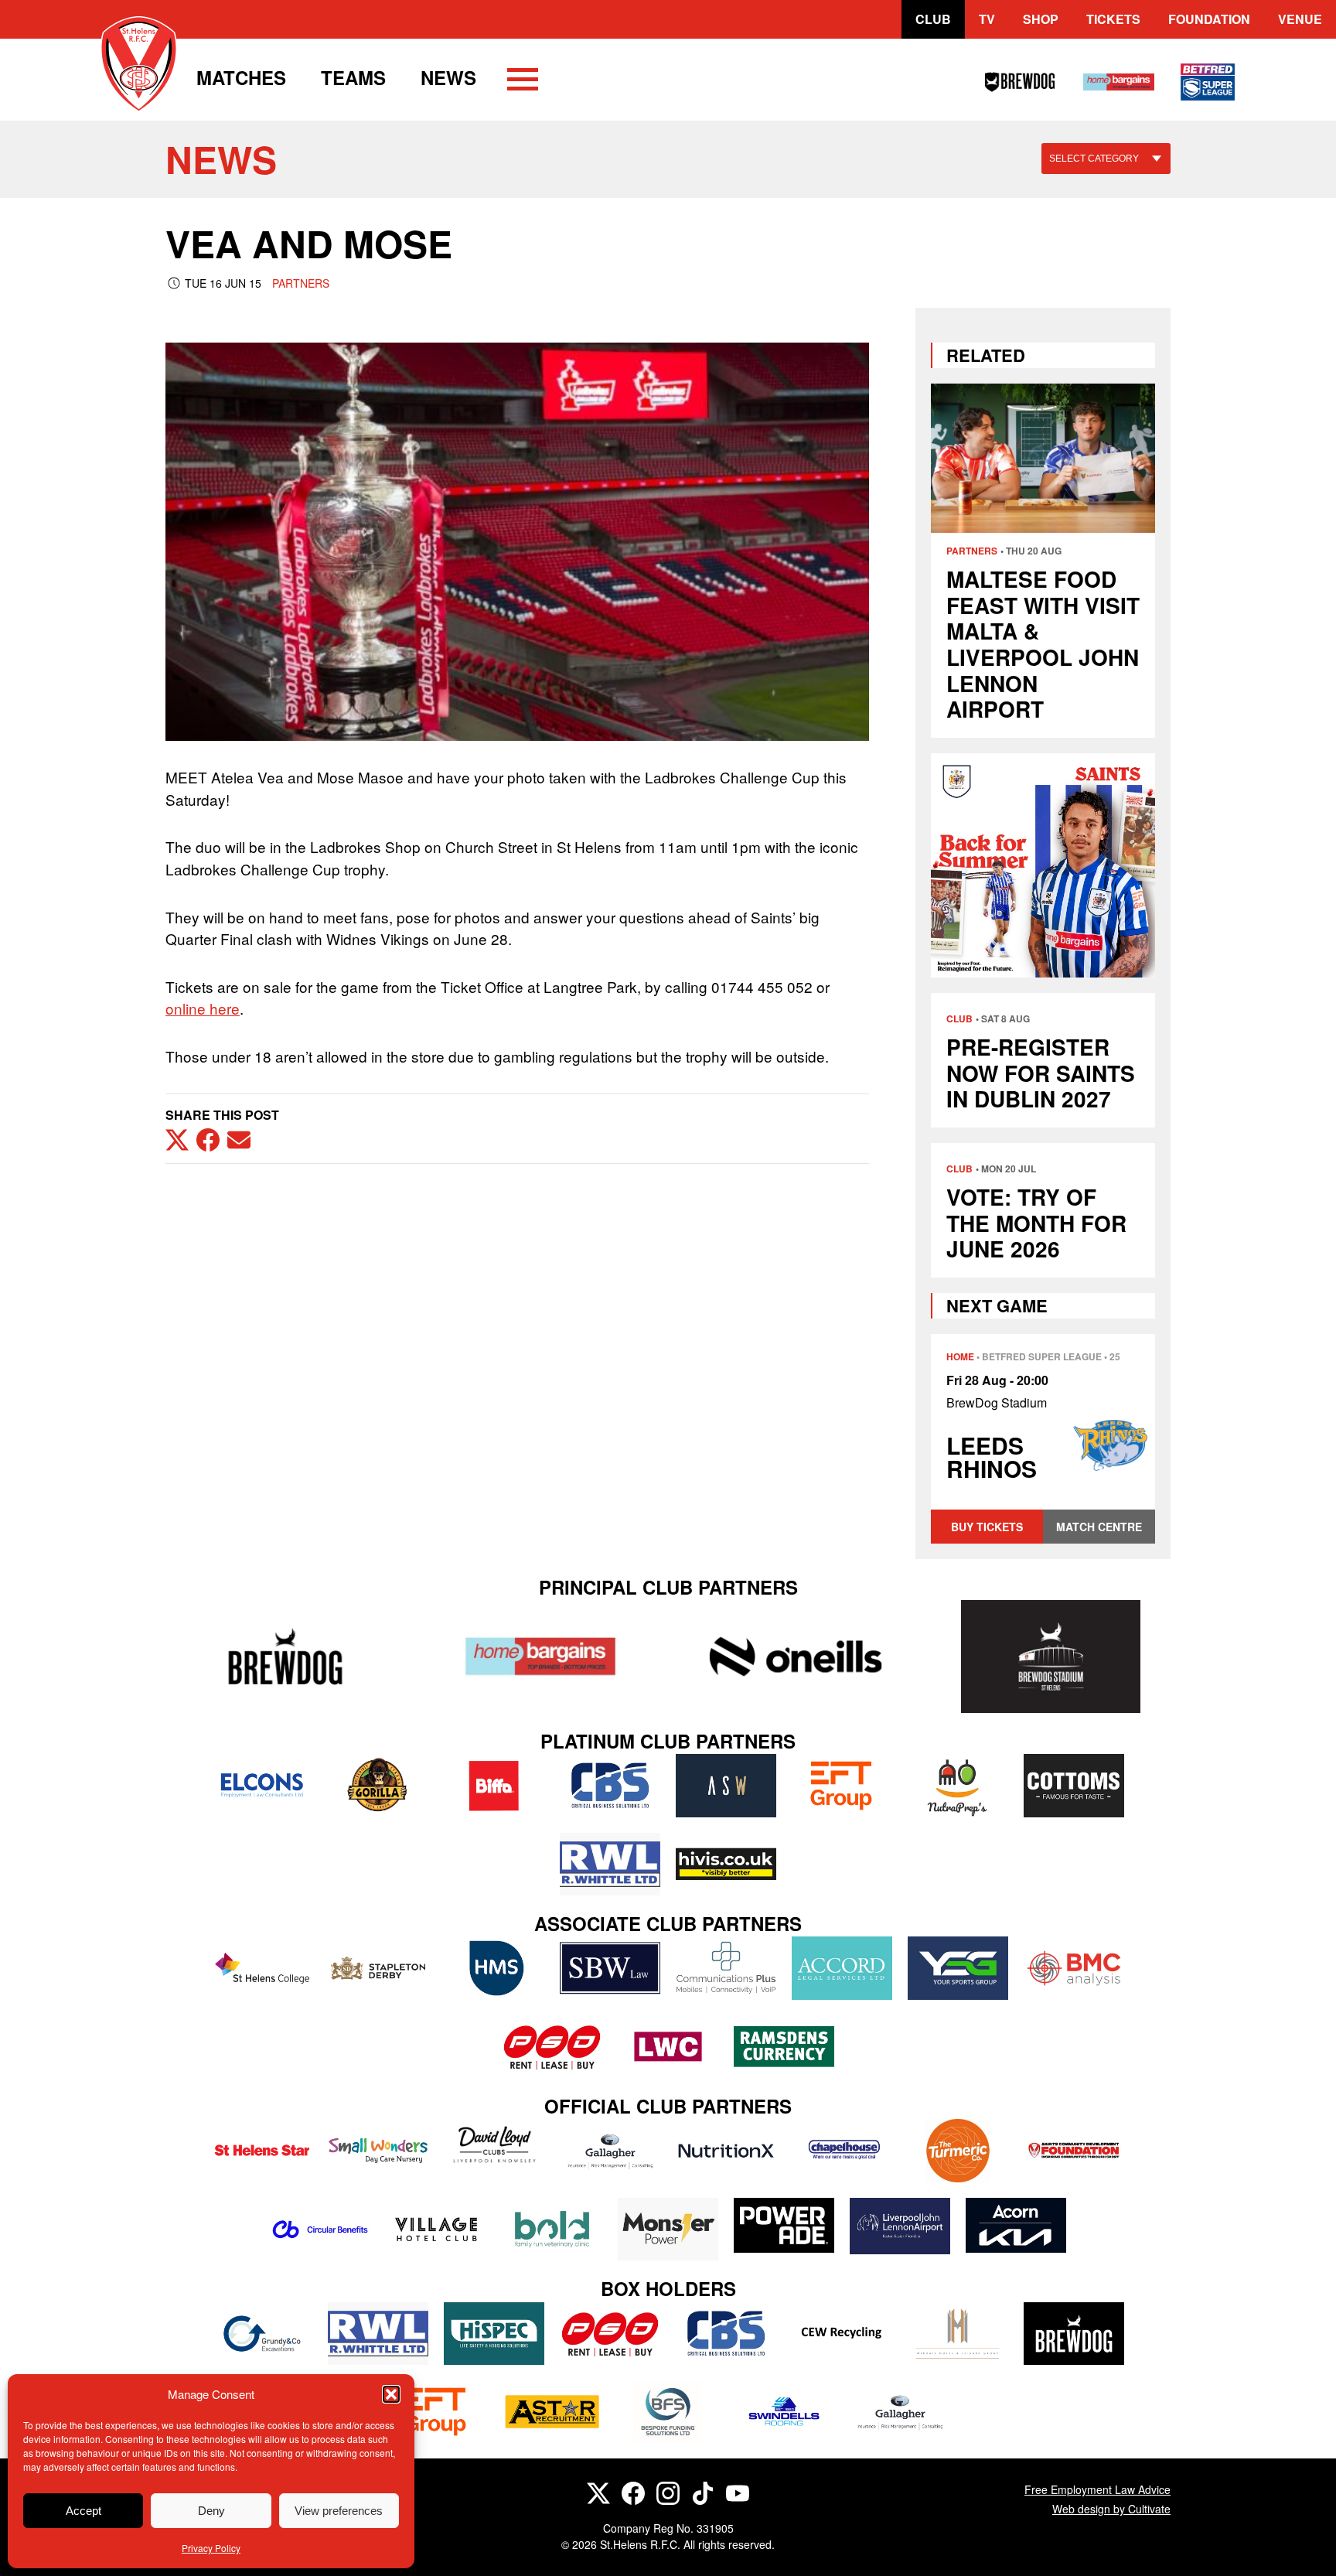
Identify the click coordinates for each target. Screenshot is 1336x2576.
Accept (83, 2511)
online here (203, 1008)
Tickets (1113, 19)
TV (987, 19)
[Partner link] (285, 1656)
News (448, 77)
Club (933, 19)
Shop (1041, 19)
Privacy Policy (211, 2548)
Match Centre (1099, 1527)
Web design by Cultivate (1111, 2509)
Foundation (1209, 19)
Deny (211, 2511)
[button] (391, 2394)
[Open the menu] (523, 82)
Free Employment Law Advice (1097, 2489)
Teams (353, 77)
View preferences (339, 2511)
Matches (241, 77)
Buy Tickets (987, 1527)
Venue (1300, 19)
